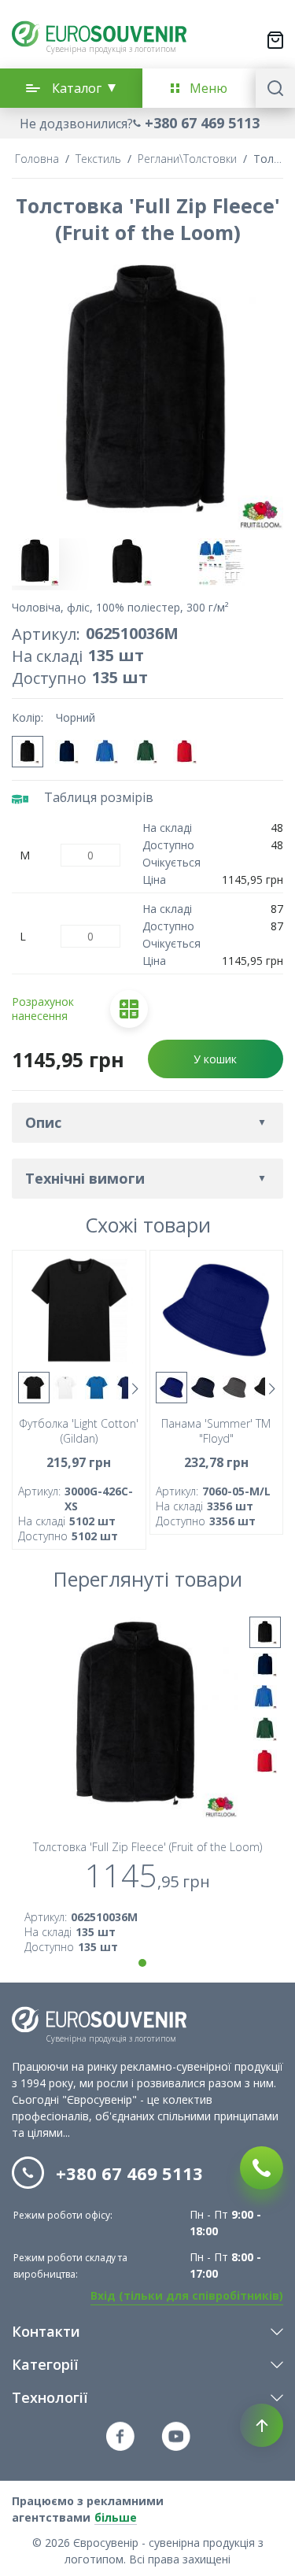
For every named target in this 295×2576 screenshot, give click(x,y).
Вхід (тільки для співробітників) (187, 2295)
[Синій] (171, 1388)
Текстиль (98, 159)
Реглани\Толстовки (187, 159)
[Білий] (65, 1388)
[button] (147, 123)
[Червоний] (185, 752)
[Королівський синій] (106, 752)
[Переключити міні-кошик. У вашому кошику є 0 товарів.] (275, 40)
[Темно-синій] (67, 752)
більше (116, 2517)
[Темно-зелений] (146, 752)
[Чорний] (28, 752)
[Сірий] (234, 1388)
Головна (37, 159)
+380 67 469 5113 (202, 123)
